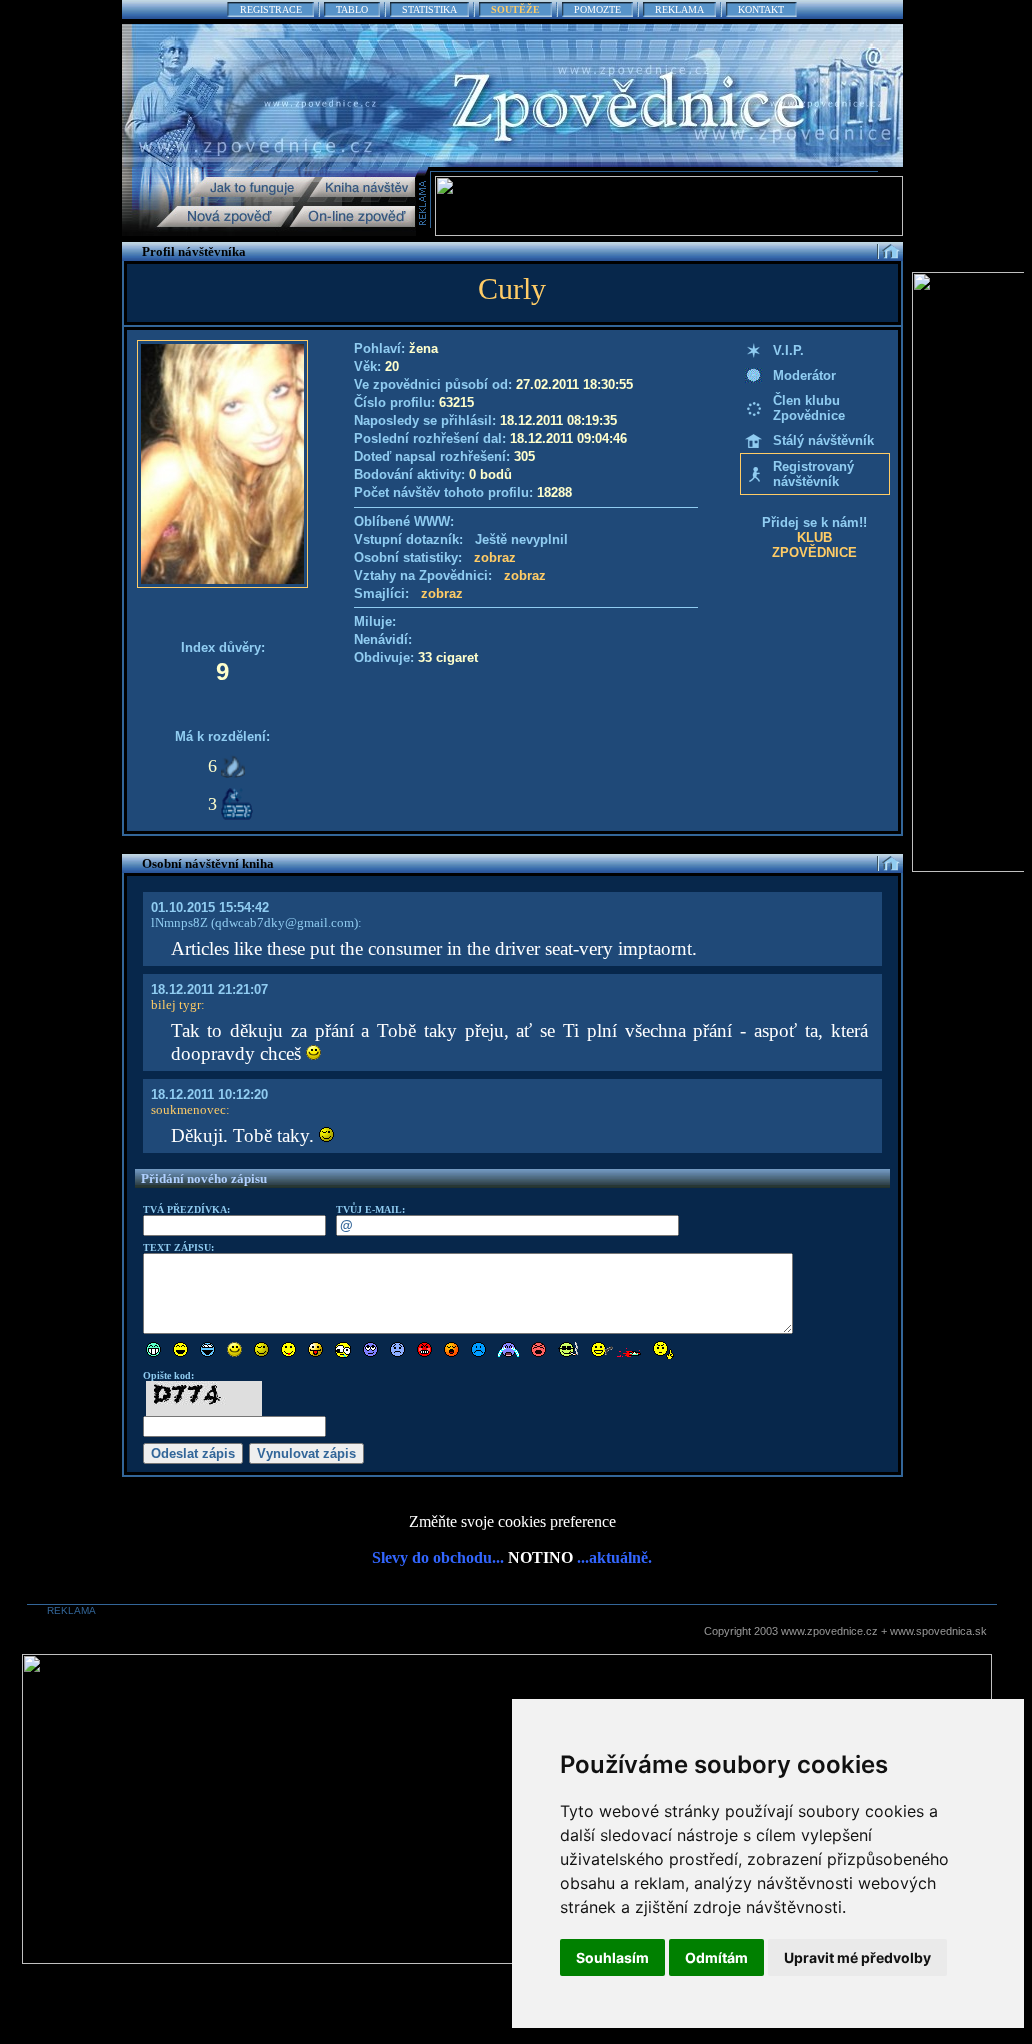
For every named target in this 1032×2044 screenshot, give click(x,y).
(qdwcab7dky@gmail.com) (283, 922)
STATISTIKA (429, 9)
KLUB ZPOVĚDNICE (814, 545)
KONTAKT (761, 9)
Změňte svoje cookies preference (512, 1521)
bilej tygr (176, 1004)
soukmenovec (188, 1109)
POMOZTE (597, 9)
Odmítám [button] (716, 1957)
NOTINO (540, 1557)
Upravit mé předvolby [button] (857, 1957)
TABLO (352, 9)
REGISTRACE (271, 9)
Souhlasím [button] (612, 1957)
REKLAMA (679, 9)
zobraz (495, 557)
